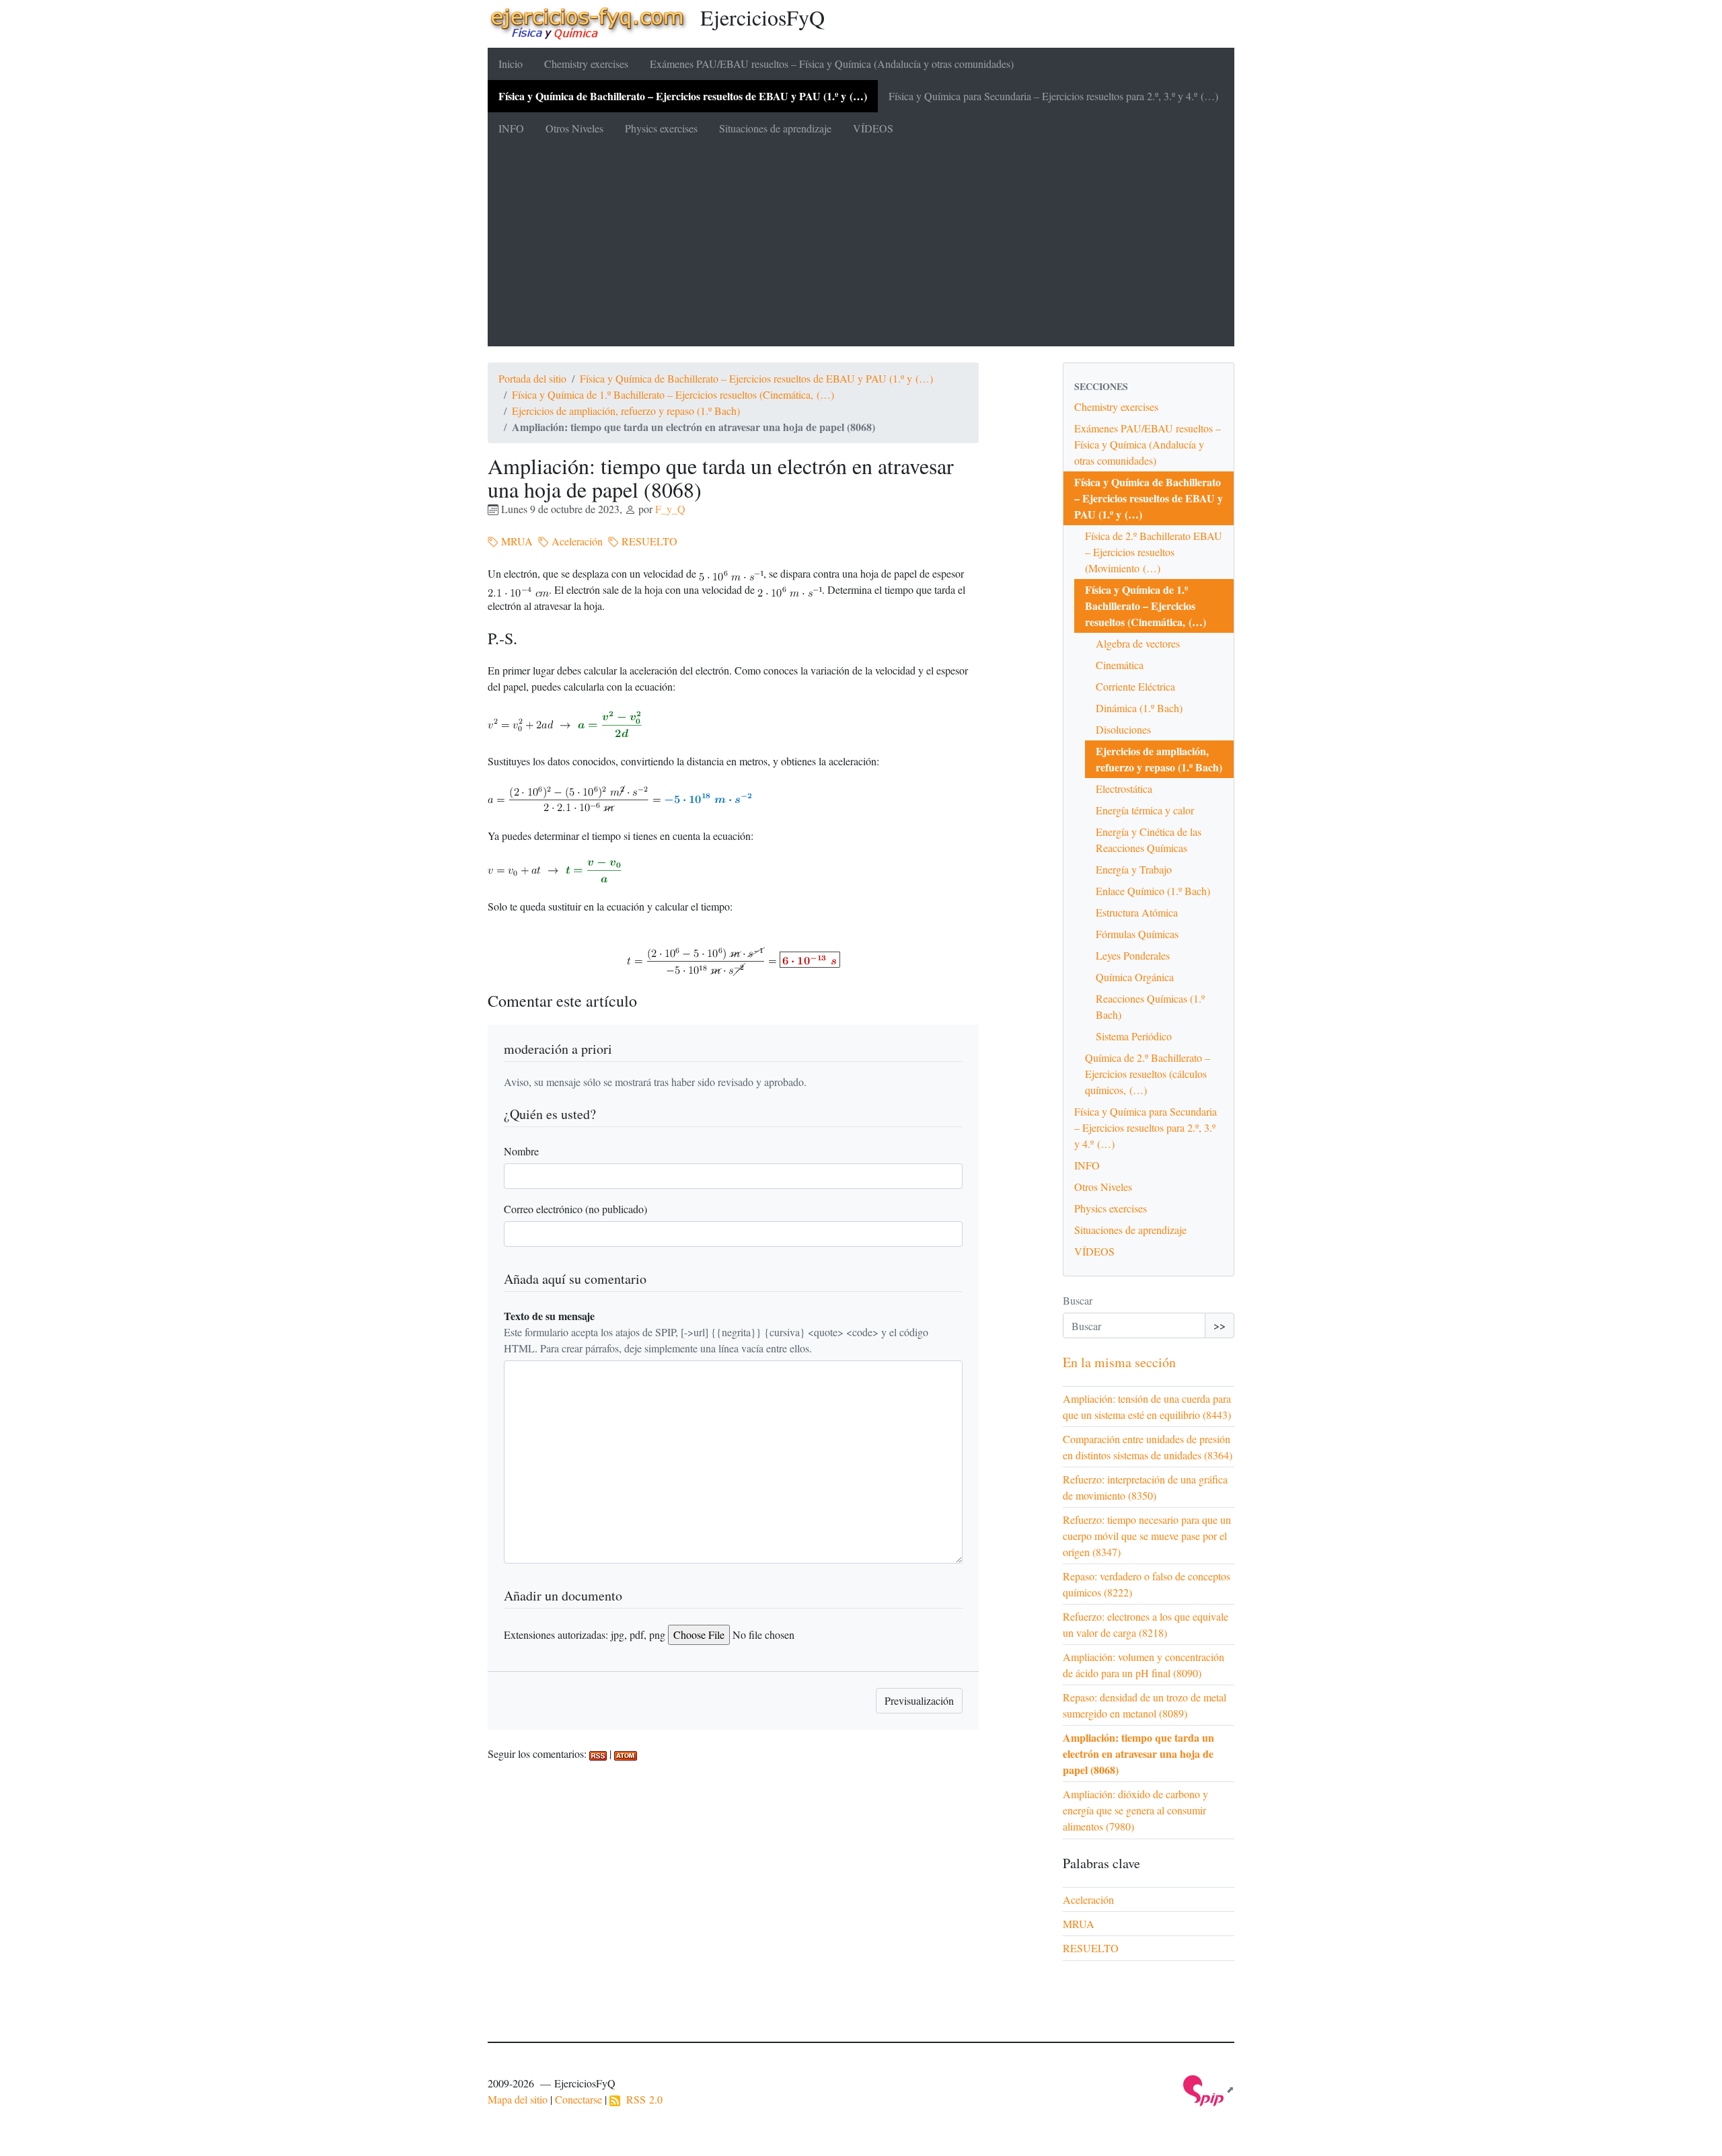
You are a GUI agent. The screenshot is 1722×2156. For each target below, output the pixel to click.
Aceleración (576, 541)
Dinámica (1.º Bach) (1139, 708)
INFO (511, 128)
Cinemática (1120, 665)
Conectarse (578, 2099)
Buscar (1078, 1300)
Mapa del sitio (518, 2099)
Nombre (521, 1151)
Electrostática (1124, 788)
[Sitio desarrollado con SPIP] (1209, 2089)
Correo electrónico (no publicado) (575, 1209)
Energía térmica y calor (1145, 810)
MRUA (516, 541)
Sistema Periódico (1134, 1036)
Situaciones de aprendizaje (775, 128)
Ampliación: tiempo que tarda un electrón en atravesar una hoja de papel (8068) (1138, 1754)
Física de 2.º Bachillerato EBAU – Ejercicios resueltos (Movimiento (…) (1154, 552)
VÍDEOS (873, 128)
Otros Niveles (574, 128)
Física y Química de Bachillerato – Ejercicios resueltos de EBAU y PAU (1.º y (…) (683, 96)
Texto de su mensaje (549, 1316)
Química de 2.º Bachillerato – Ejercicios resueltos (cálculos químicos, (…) (1148, 1074)
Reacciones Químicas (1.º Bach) (1150, 1006)
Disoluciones (1123, 729)
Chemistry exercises (586, 64)
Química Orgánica (1135, 977)
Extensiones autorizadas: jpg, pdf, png (585, 1634)
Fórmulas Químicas (1137, 934)
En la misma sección (1119, 1362)
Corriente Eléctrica (1135, 686)
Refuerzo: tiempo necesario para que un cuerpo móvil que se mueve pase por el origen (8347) (1147, 1536)
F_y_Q (670, 509)
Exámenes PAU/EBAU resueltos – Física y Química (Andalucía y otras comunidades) (832, 64)
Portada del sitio (532, 378)
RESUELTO (648, 541)
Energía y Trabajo (1134, 869)
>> (1220, 1325)
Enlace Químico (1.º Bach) (1153, 891)
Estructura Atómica (1137, 912)
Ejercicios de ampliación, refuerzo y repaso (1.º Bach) (626, 411)
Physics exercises (661, 128)
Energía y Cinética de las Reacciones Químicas (1149, 840)
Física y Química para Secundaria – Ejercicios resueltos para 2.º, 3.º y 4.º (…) (1053, 96)
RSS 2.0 (641, 2099)
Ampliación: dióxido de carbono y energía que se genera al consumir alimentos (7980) (1135, 1810)
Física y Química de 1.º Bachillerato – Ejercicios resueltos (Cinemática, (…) (673, 394)
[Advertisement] (861, 245)
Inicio (511, 64)
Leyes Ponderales (1133, 955)
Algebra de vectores (1138, 643)
